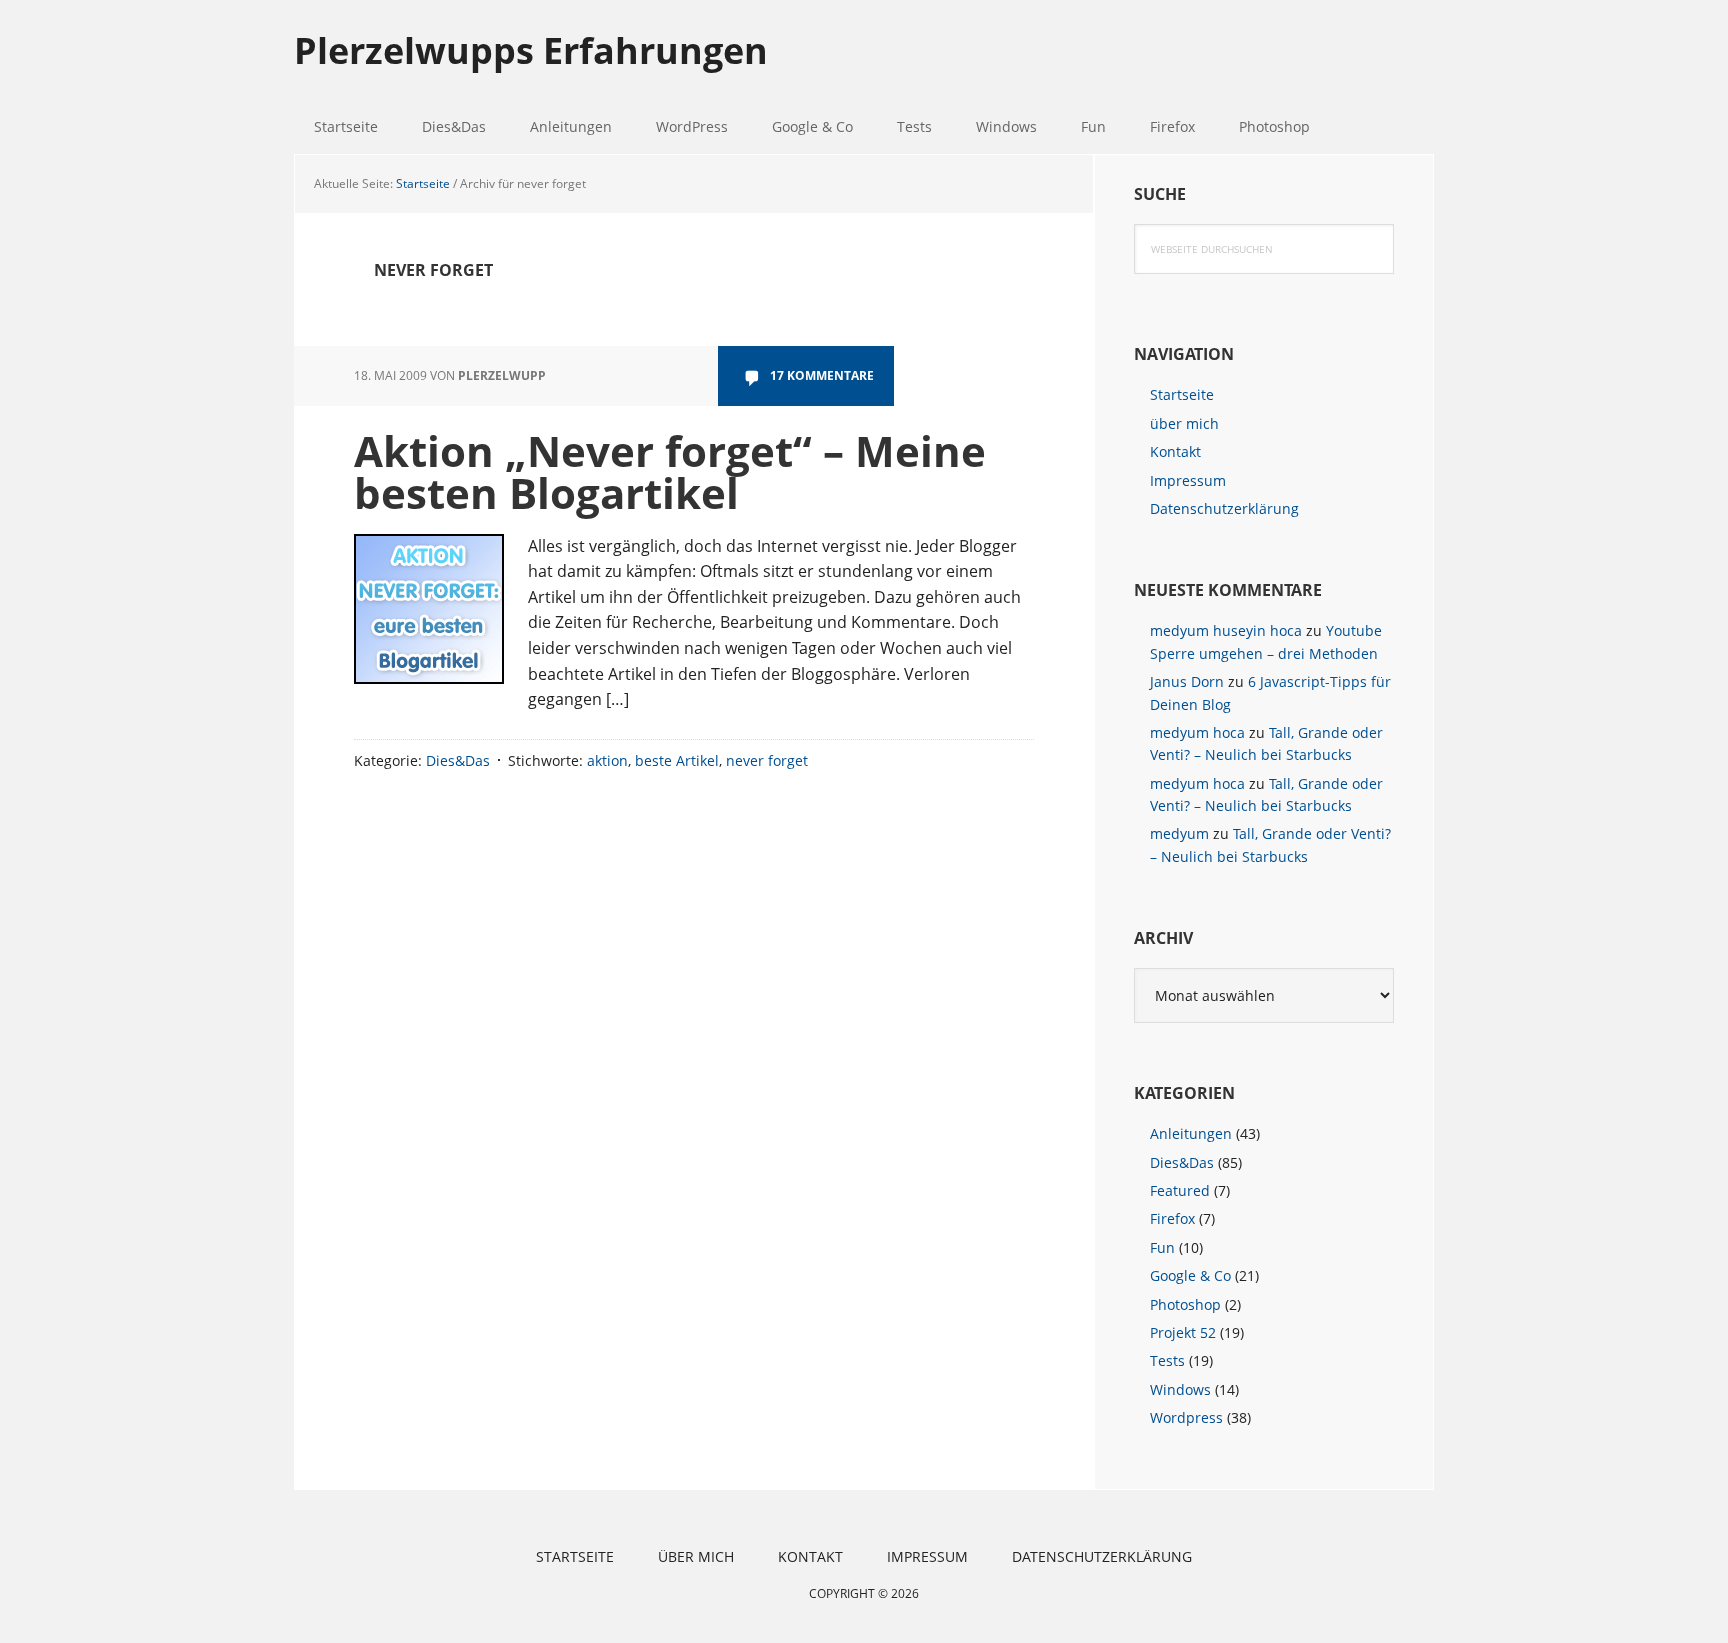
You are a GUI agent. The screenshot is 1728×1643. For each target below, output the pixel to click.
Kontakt (1175, 451)
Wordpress (1186, 1417)
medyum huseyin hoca (1226, 630)
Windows (1180, 1389)
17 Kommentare (822, 375)
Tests (1167, 1360)
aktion (607, 760)
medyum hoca (1197, 732)
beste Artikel (677, 760)
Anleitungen (1191, 1133)
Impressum (1188, 480)
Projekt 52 (1183, 1332)
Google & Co (1190, 1275)
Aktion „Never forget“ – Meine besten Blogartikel (670, 471)
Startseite (1182, 394)
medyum (1179, 833)
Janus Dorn (1187, 681)
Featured (1180, 1190)
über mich (1184, 423)
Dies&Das (458, 760)
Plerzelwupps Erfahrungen (531, 49)
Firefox (1172, 1218)
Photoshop (1185, 1304)
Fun (1162, 1247)
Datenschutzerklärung (1224, 508)
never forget (767, 760)
